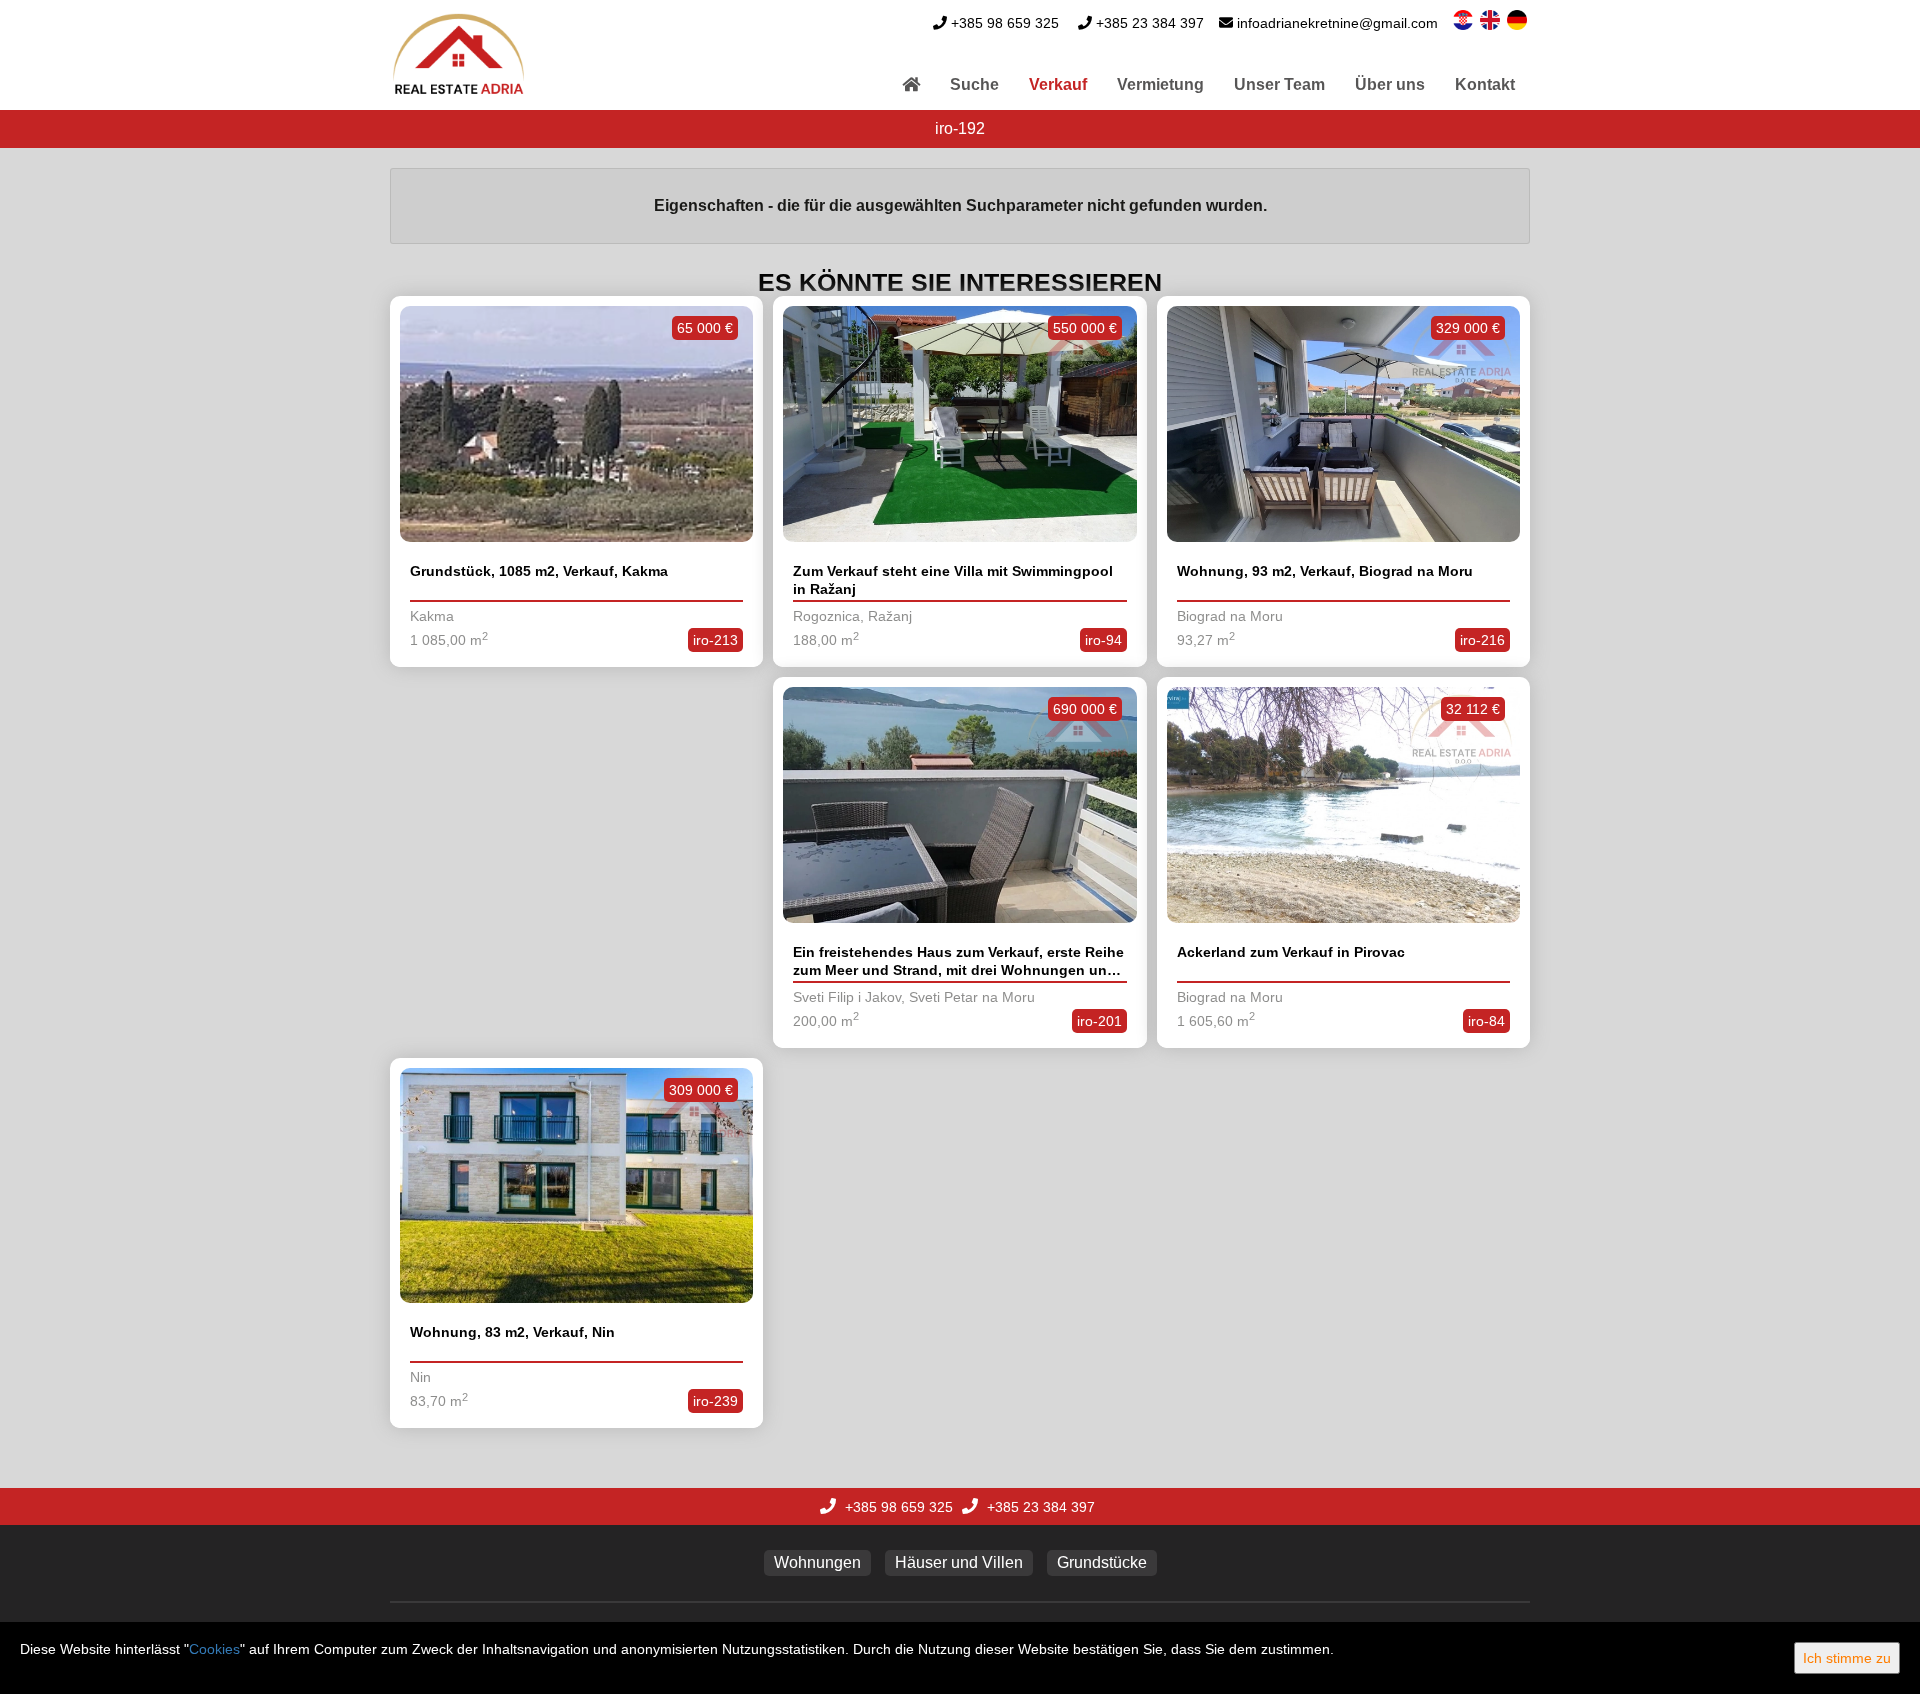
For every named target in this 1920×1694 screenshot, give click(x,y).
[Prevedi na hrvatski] (1464, 18)
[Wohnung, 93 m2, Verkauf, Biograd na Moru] (1343, 424)
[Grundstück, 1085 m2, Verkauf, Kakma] (576, 424)
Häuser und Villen (959, 1562)
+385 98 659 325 (1005, 23)
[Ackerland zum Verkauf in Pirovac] (1343, 805)
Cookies (214, 1649)
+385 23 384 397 (1150, 23)
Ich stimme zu (1847, 1658)
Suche (974, 84)
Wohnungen (817, 1562)
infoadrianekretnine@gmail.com (1337, 23)
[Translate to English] (1491, 18)
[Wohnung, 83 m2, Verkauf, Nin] (576, 1186)
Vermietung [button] (1160, 84)
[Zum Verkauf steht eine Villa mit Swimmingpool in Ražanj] (959, 424)
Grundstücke (1102, 1562)
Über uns (1390, 84)
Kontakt (1485, 84)
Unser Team (1279, 84)
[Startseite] (911, 85)
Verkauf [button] (1058, 84)
